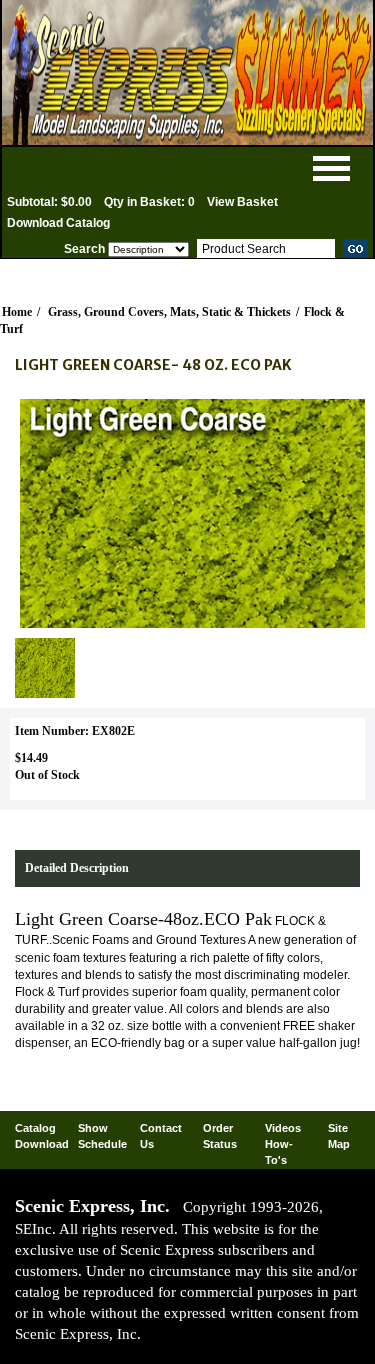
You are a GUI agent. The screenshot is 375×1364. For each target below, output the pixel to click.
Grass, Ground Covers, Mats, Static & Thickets (169, 312)
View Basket (242, 202)
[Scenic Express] (187, 72)
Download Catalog (58, 223)
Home (17, 312)
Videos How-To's (283, 1143)
